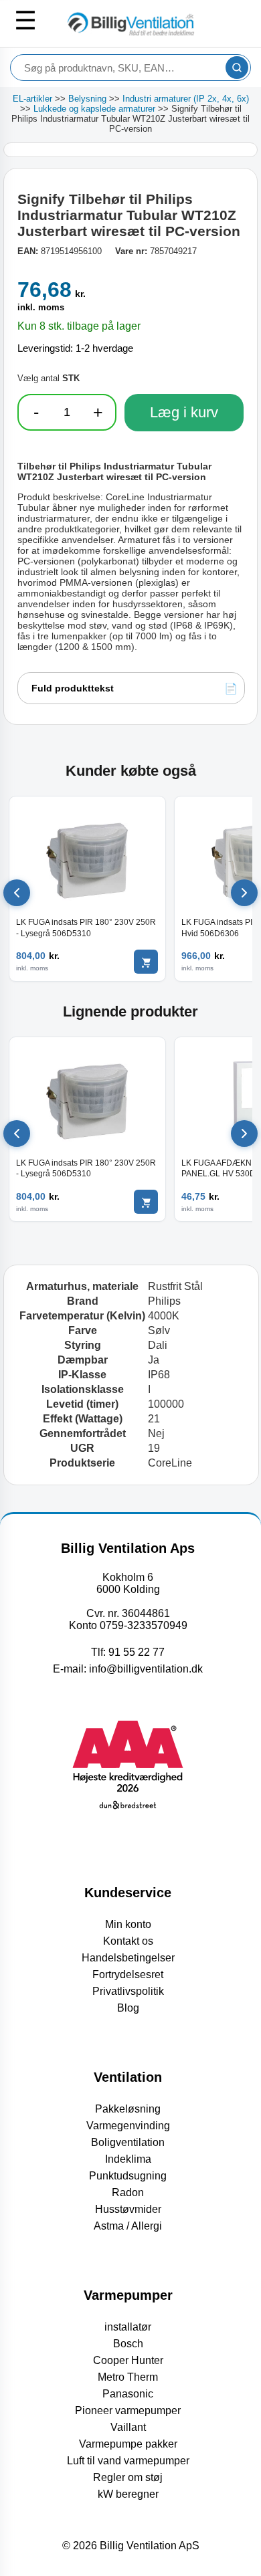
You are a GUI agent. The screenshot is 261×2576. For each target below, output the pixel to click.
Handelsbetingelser (128, 1958)
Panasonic (128, 2394)
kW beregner (128, 2494)
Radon (128, 2192)
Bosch (128, 2344)
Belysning (87, 99)
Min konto (128, 1924)
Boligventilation (128, 2142)
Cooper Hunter (128, 2360)
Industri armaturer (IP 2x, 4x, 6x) (186, 99)
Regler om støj (128, 2477)
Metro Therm (128, 2377)
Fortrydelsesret (128, 1974)
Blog (128, 2008)
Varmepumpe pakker (128, 2444)
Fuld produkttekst (73, 688)
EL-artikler (32, 99)
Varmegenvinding (128, 2126)
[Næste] (244, 893)
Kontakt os (128, 1941)
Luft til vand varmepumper (128, 2461)
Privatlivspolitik (128, 1991)
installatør (128, 2327)
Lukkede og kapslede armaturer (94, 109)
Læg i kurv (184, 412)
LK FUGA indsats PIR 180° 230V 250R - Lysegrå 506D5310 (86, 928)
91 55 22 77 (137, 1652)
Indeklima (128, 2159)
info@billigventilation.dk (146, 1669)
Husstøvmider (128, 2209)
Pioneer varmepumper (128, 2410)
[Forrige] (17, 893)
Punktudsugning (128, 2176)
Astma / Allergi (128, 2226)
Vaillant (128, 2427)
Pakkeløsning (128, 2109)
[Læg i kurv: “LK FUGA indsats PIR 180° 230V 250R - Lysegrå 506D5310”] (146, 962)
